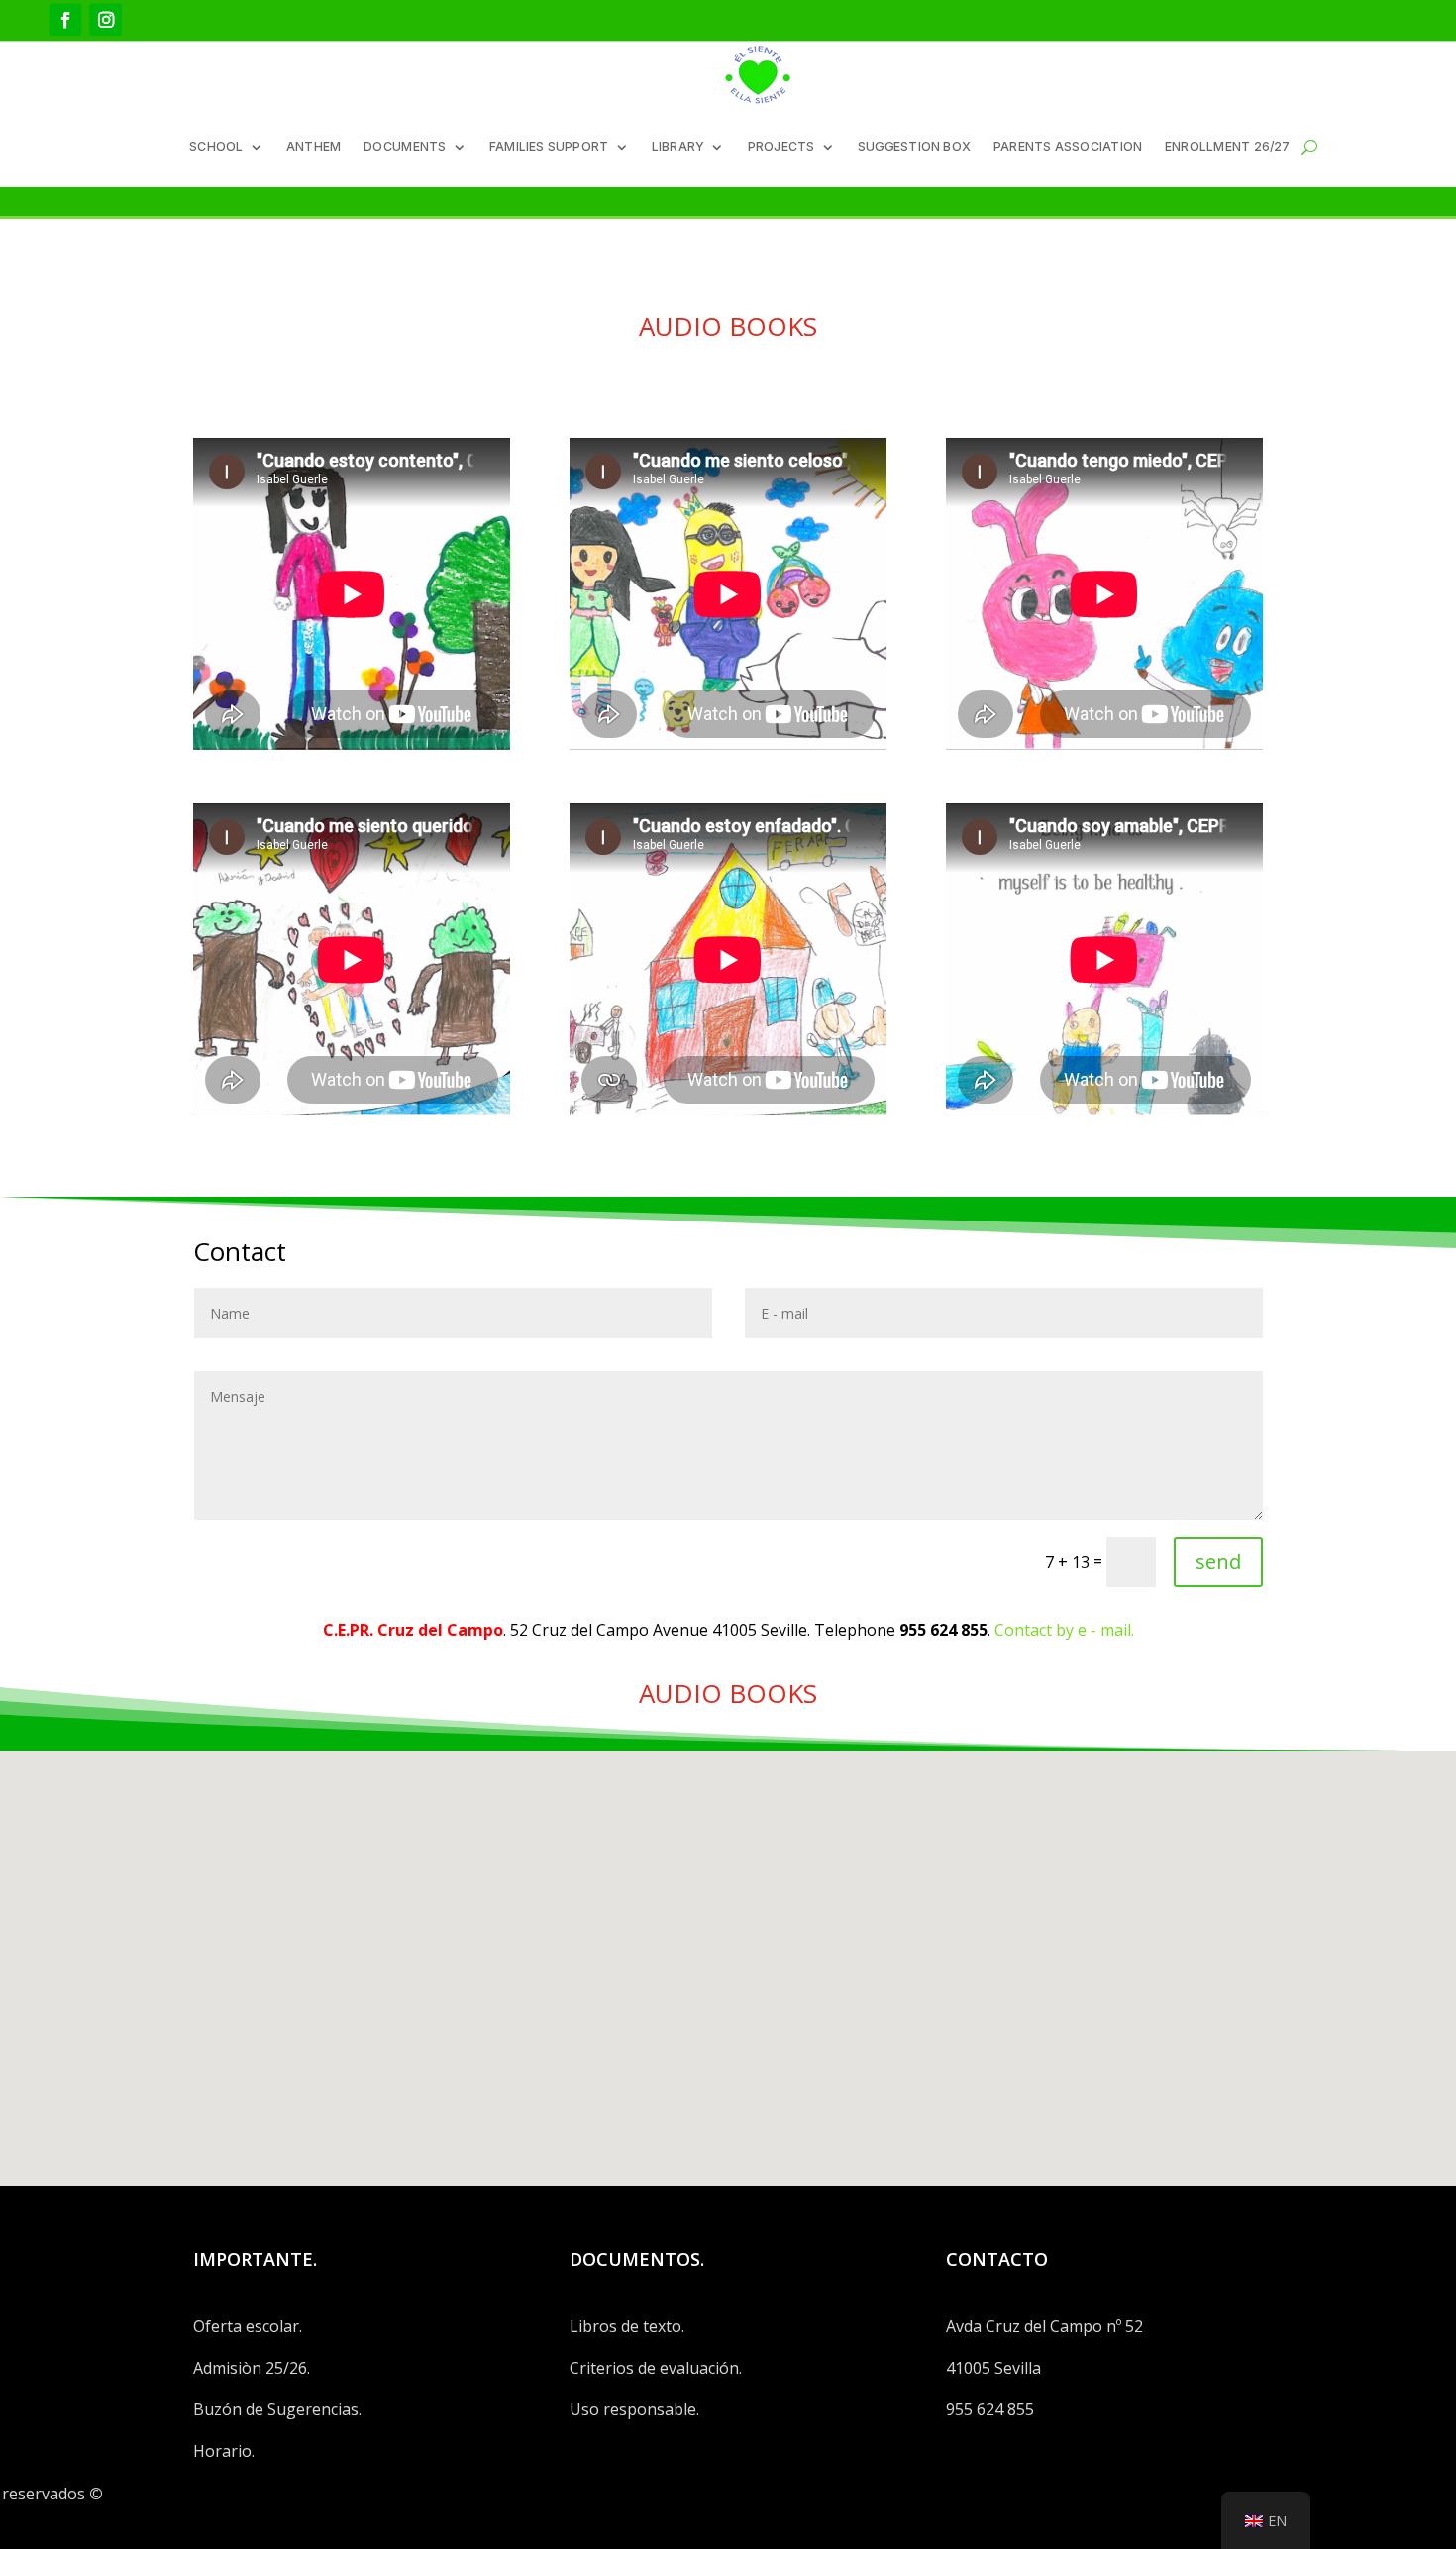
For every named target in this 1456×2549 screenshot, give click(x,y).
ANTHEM (314, 145)
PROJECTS (781, 145)
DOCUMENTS (405, 145)
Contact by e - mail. (1064, 1630)
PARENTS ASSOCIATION (1068, 145)
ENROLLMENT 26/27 (1228, 145)
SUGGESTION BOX (914, 145)
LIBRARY (678, 145)
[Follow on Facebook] (66, 19)
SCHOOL (216, 145)
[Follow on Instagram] (105, 19)
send (1218, 1562)
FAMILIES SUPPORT (549, 145)
